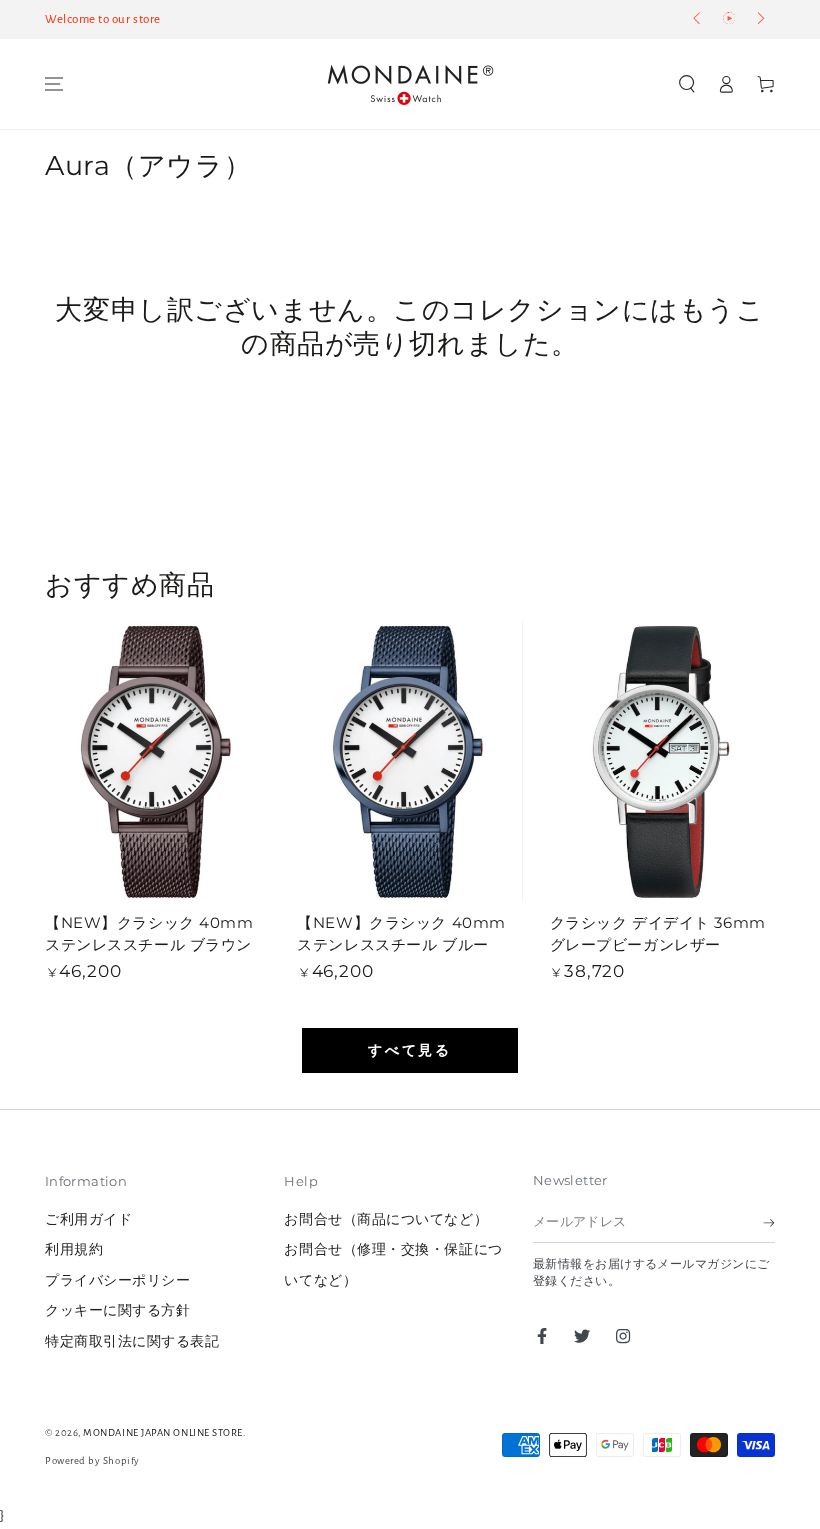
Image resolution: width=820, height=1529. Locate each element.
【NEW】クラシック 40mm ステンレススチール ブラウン (149, 933)
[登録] (769, 1223)
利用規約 (81, 1249)
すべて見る (410, 1051)
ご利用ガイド (88, 1219)
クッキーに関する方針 (117, 1310)
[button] (687, 84)
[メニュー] (54, 84)
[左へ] (698, 20)
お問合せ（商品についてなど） (386, 1219)
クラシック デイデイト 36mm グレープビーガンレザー (658, 933)
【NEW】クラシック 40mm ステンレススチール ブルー (401, 933)
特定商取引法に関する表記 (132, 1341)
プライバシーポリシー (117, 1280)
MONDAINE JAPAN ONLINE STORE (163, 1432)
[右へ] (759, 20)
